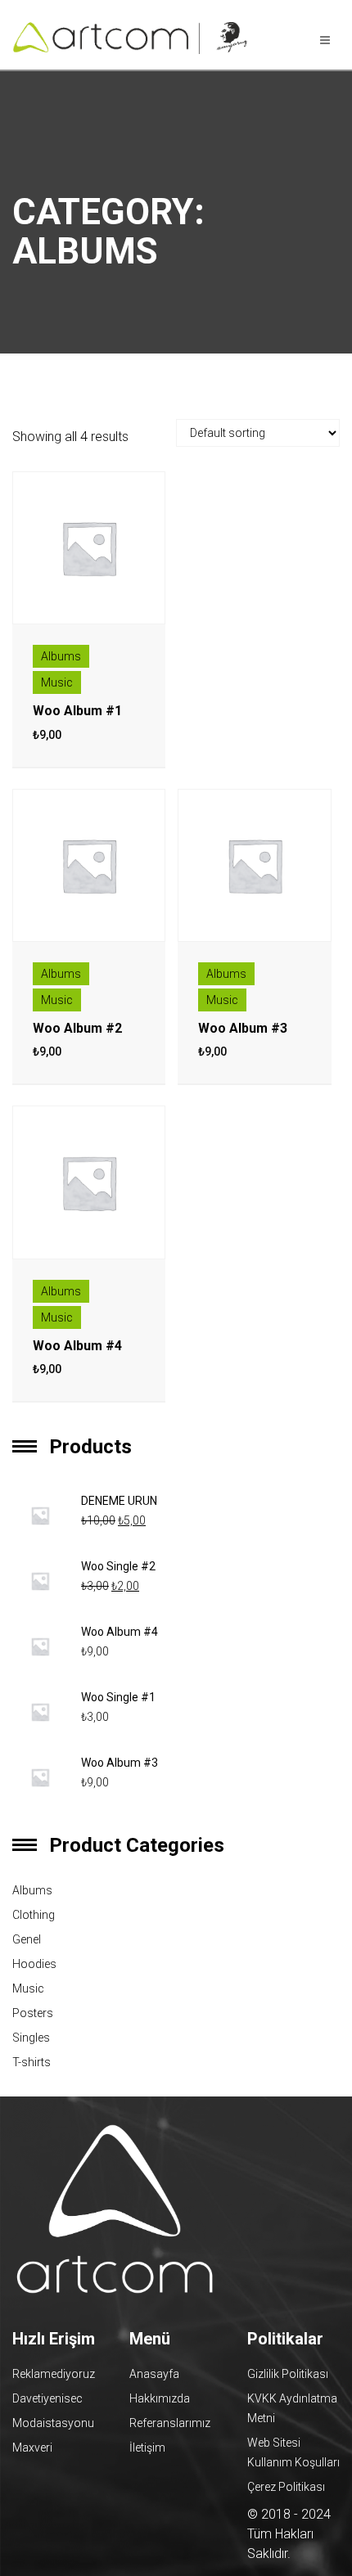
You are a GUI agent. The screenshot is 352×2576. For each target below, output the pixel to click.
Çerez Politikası (286, 2487)
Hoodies (34, 1964)
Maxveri (32, 2448)
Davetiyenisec (47, 2398)
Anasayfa (154, 2374)
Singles (31, 2038)
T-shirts (32, 2062)
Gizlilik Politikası (288, 2374)
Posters (33, 2013)
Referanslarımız (170, 2423)
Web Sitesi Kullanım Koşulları (293, 2452)
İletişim (147, 2448)
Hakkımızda (160, 2398)
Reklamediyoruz (54, 2374)
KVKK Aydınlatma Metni (292, 2408)
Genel (27, 1939)
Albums (61, 656)
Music (57, 682)
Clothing (34, 1915)
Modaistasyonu (53, 2423)
